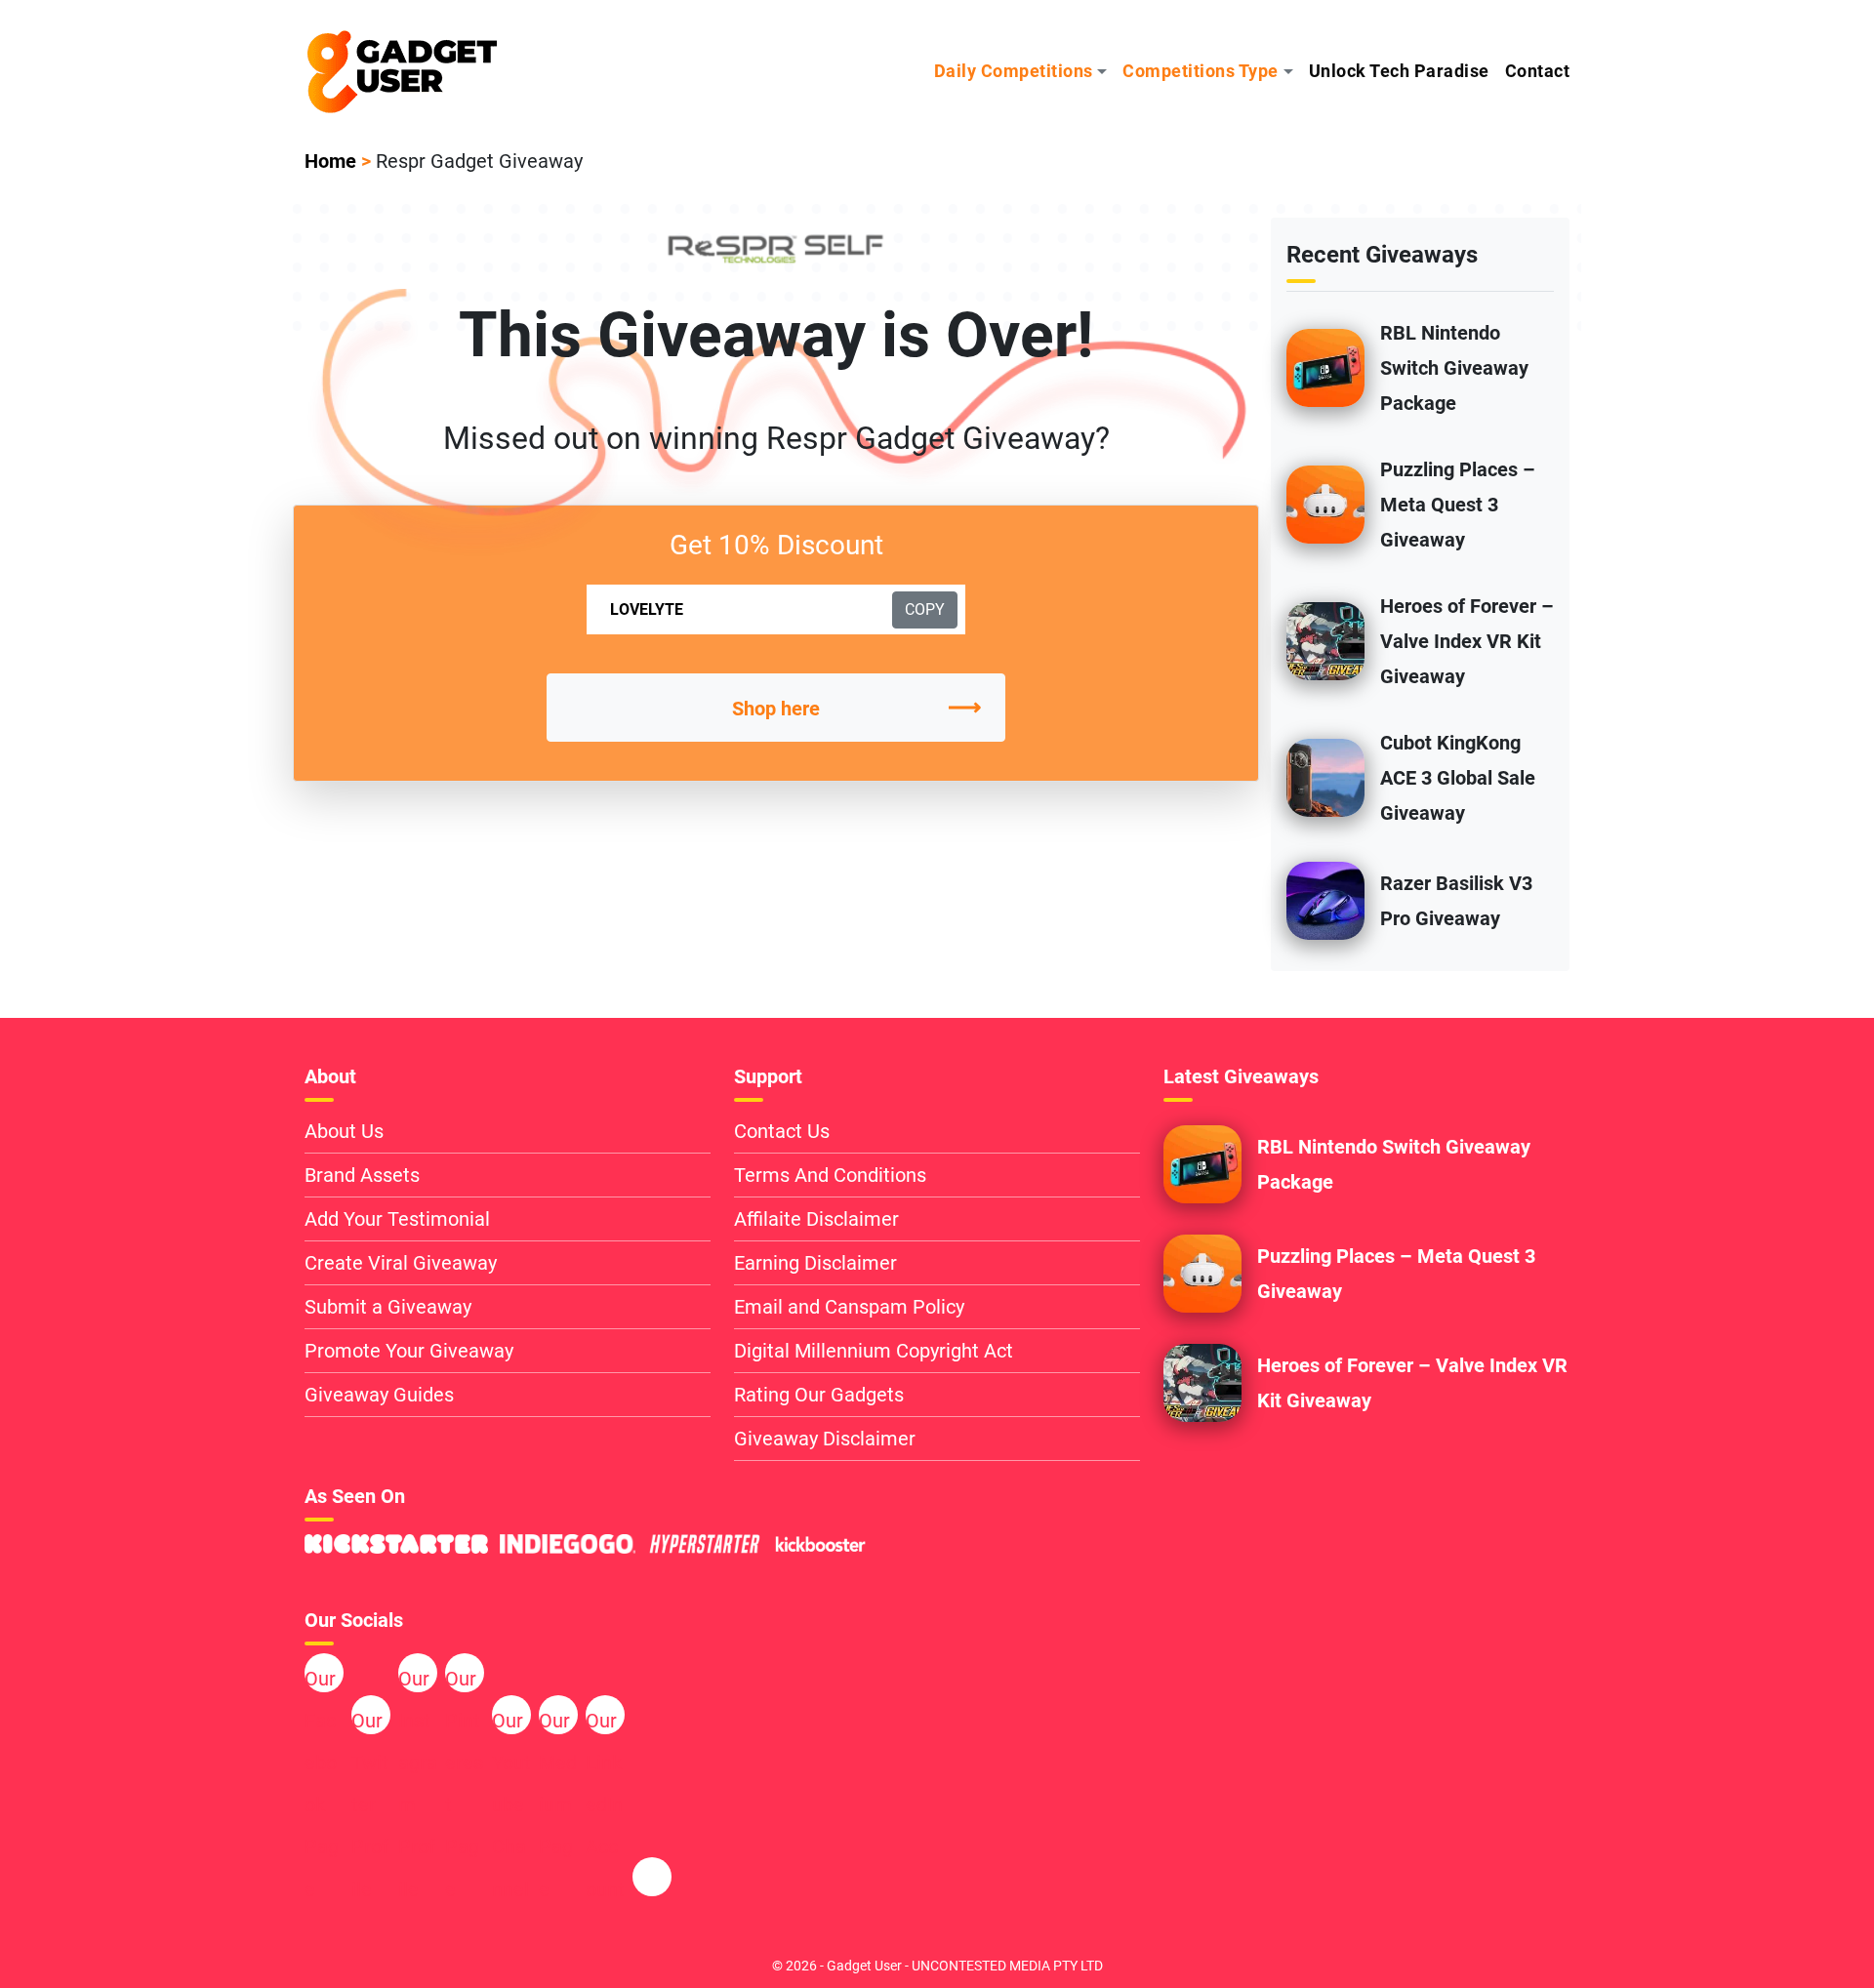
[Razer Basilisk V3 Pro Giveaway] (1325, 899)
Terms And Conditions (830, 1175)
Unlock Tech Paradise (1399, 71)
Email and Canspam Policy (849, 1307)
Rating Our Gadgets (819, 1395)
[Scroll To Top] (1762, 1940)
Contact (1538, 71)
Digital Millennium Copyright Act (874, 1351)
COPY (925, 609)
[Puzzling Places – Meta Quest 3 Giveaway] (1325, 503)
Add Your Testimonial (397, 1219)
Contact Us (782, 1131)
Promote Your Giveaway (409, 1351)
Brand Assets (362, 1175)
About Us (344, 1131)
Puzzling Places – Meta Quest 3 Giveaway (1458, 505)
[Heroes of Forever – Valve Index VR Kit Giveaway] (1325, 639)
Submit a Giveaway (388, 1307)
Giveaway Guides (379, 1395)
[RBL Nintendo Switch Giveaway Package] (1325, 366)
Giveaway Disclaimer (825, 1439)
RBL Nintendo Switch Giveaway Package (1454, 368)
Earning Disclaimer (815, 1263)
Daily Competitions (1014, 71)
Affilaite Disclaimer (816, 1219)
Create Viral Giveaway (401, 1263)
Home (330, 161)
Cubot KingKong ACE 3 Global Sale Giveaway (1458, 778)
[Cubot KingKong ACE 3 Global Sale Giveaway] (1325, 776)
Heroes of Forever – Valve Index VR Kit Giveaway (1467, 641)
